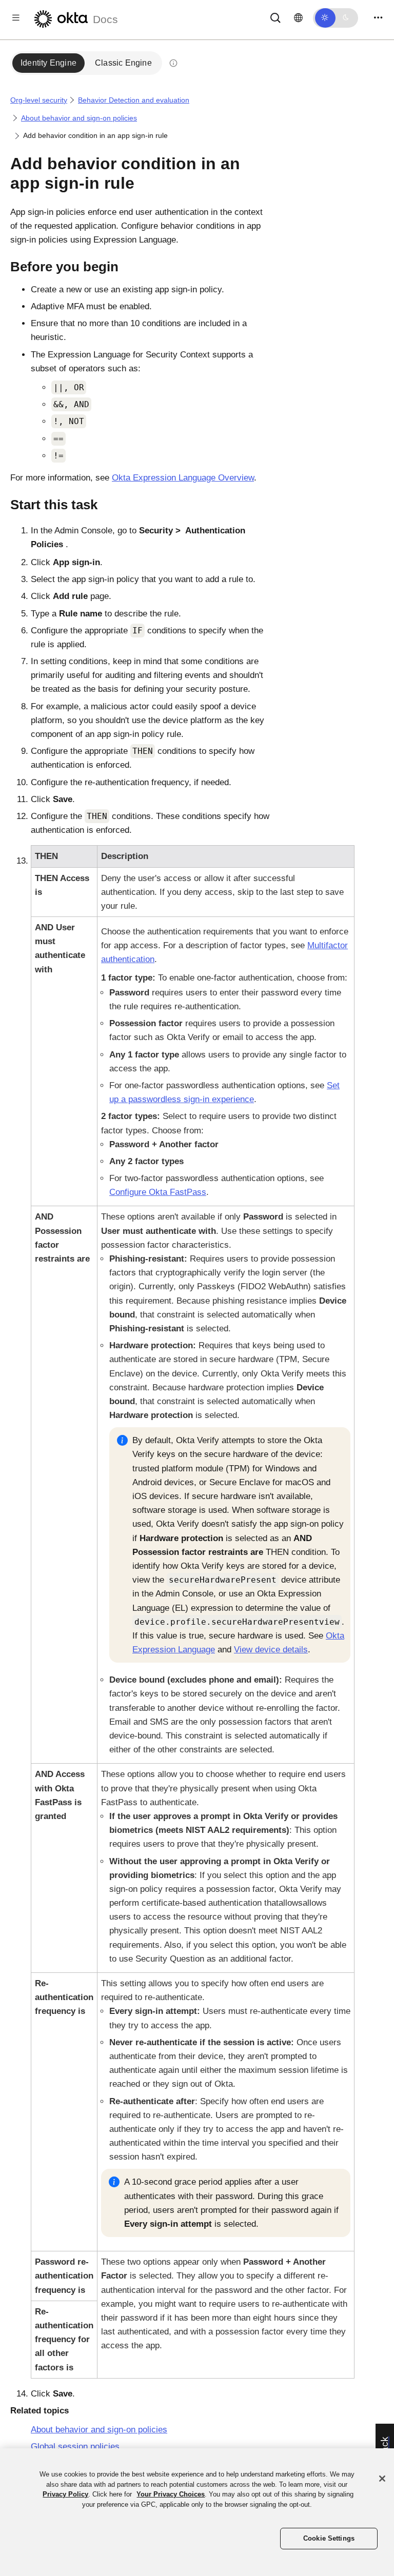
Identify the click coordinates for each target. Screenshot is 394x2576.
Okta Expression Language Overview (183, 478)
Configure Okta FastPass (158, 1192)
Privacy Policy (65, 2494)
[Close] (382, 2479)
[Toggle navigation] (378, 18)
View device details (271, 1650)
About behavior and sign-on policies (79, 118)
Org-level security (39, 100)
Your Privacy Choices (171, 2494)
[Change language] (298, 18)
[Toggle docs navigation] (16, 18)
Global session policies (75, 2447)
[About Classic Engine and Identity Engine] (173, 63)
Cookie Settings (329, 2538)
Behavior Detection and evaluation (134, 100)
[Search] (275, 17)
